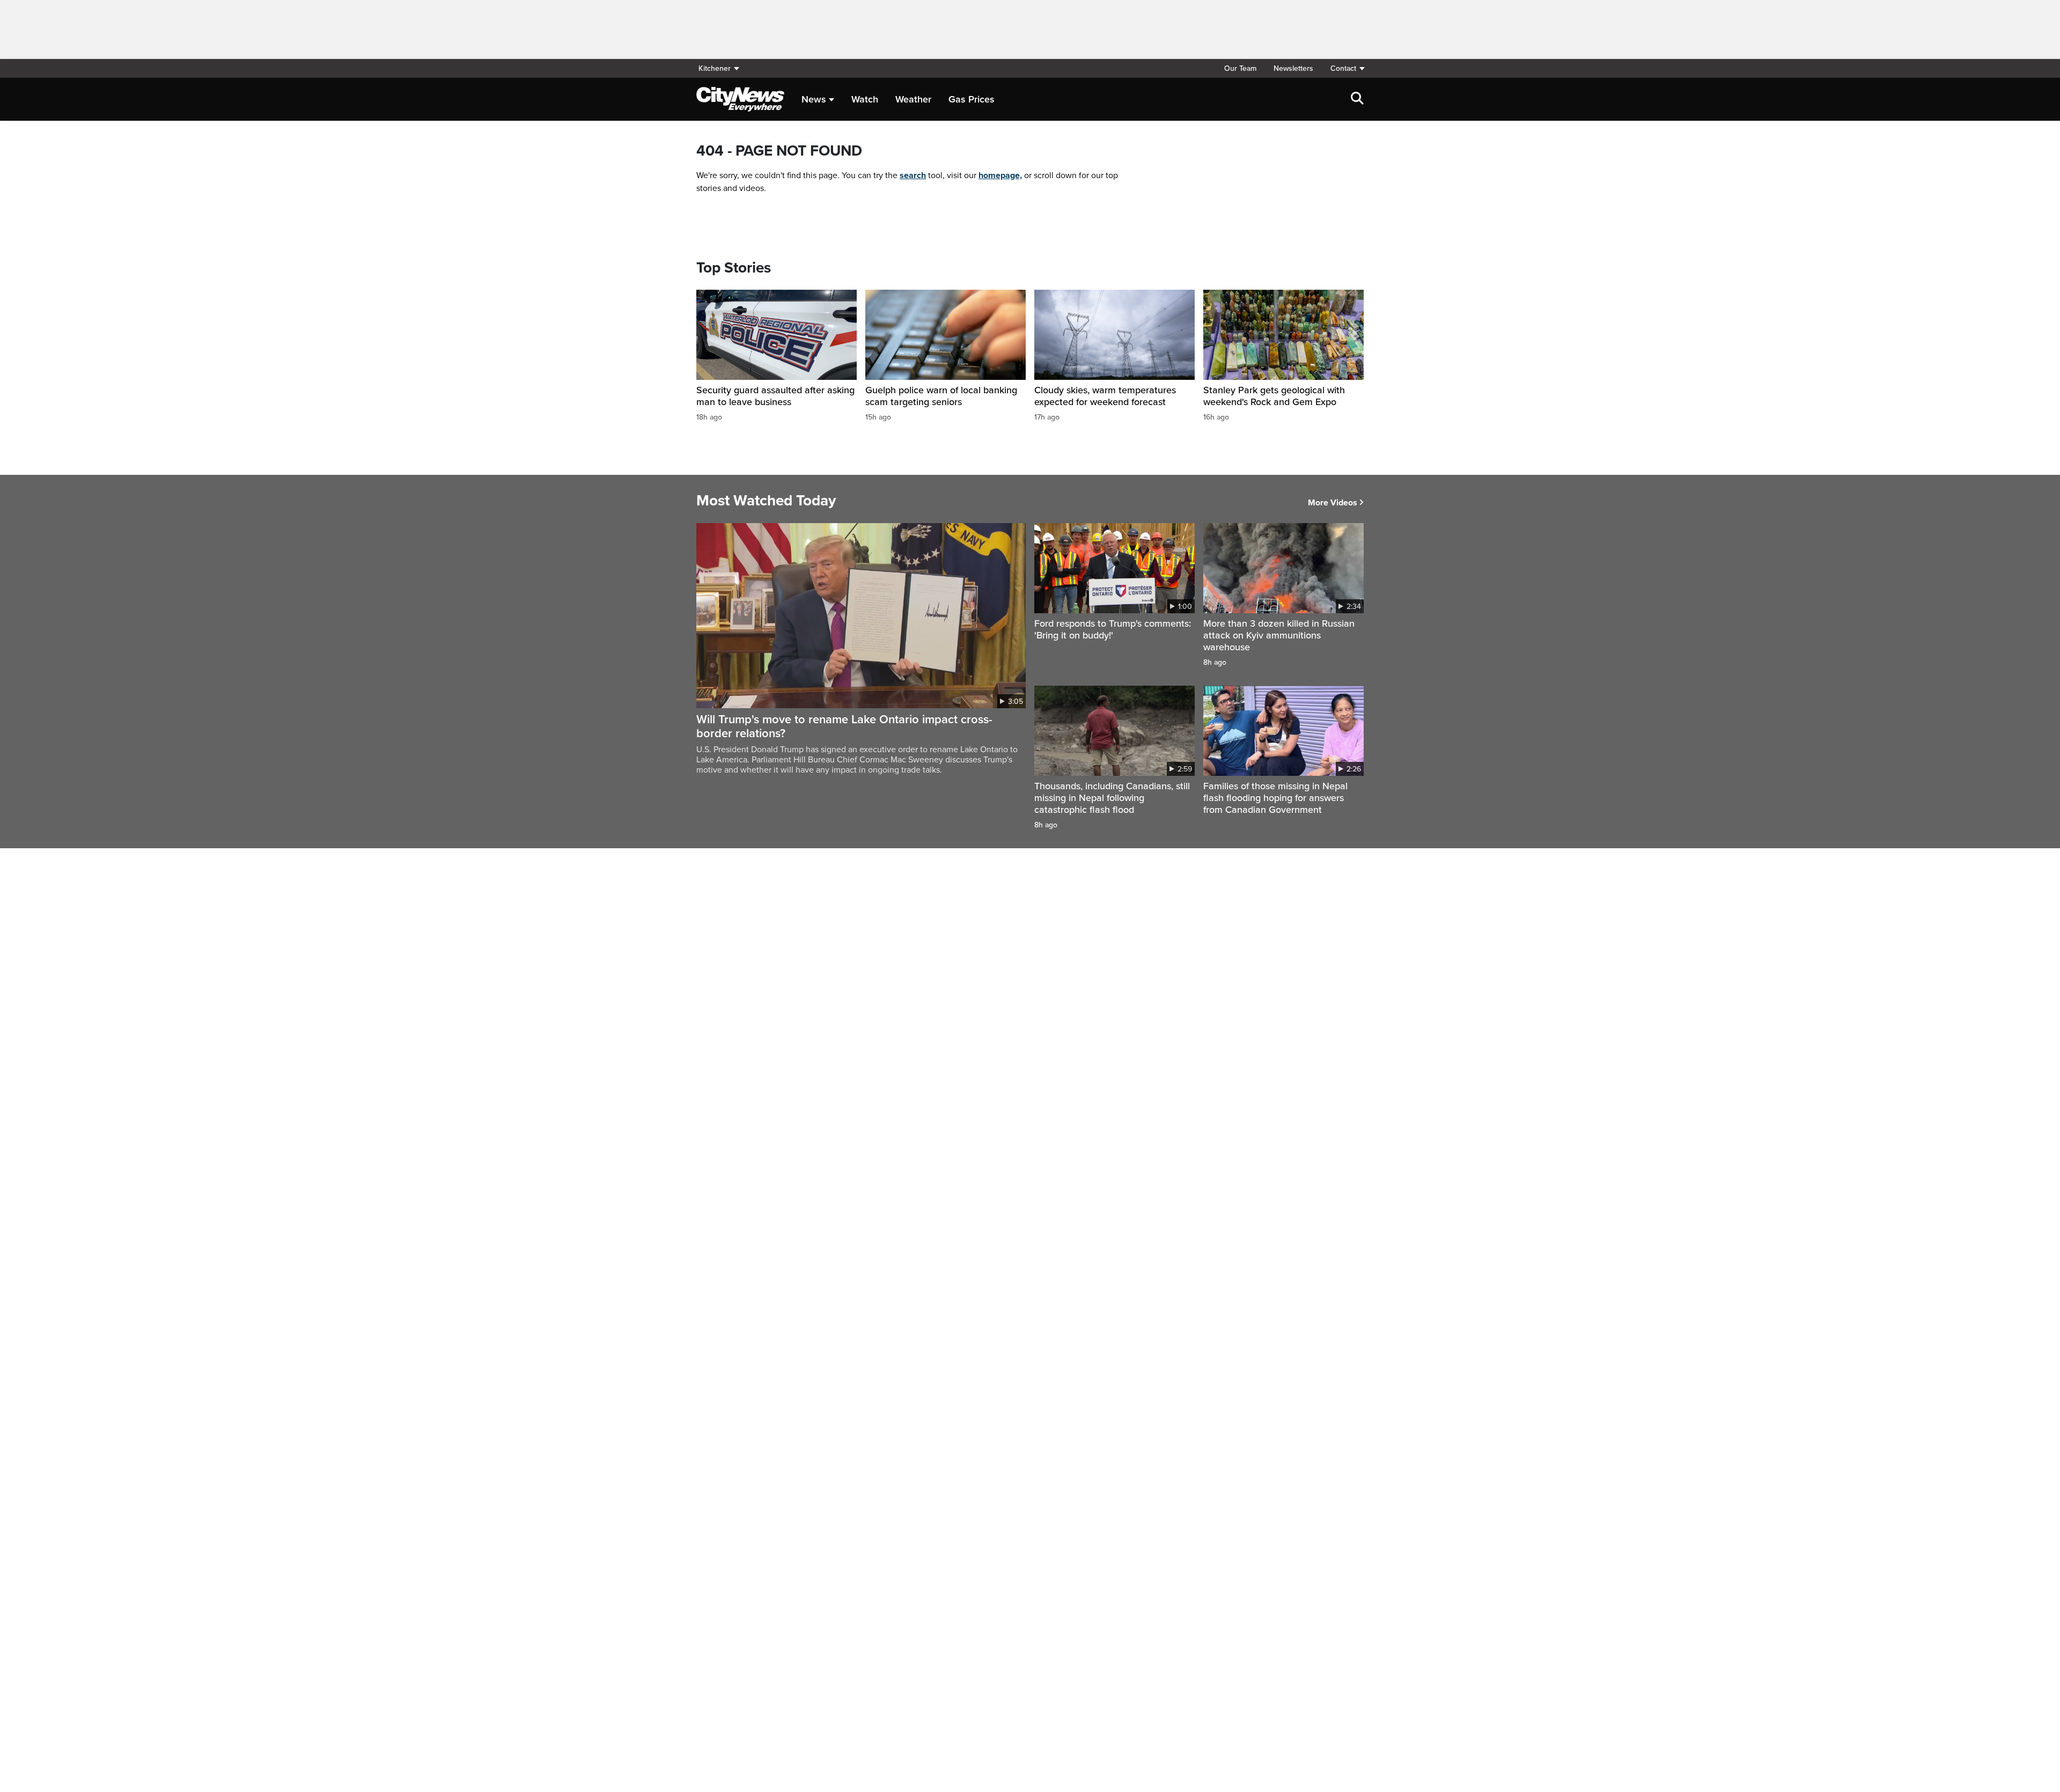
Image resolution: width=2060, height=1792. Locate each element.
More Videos (1333, 503)
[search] (1357, 99)
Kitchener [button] (715, 68)
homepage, (1000, 175)
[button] (1343, 68)
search (913, 175)
